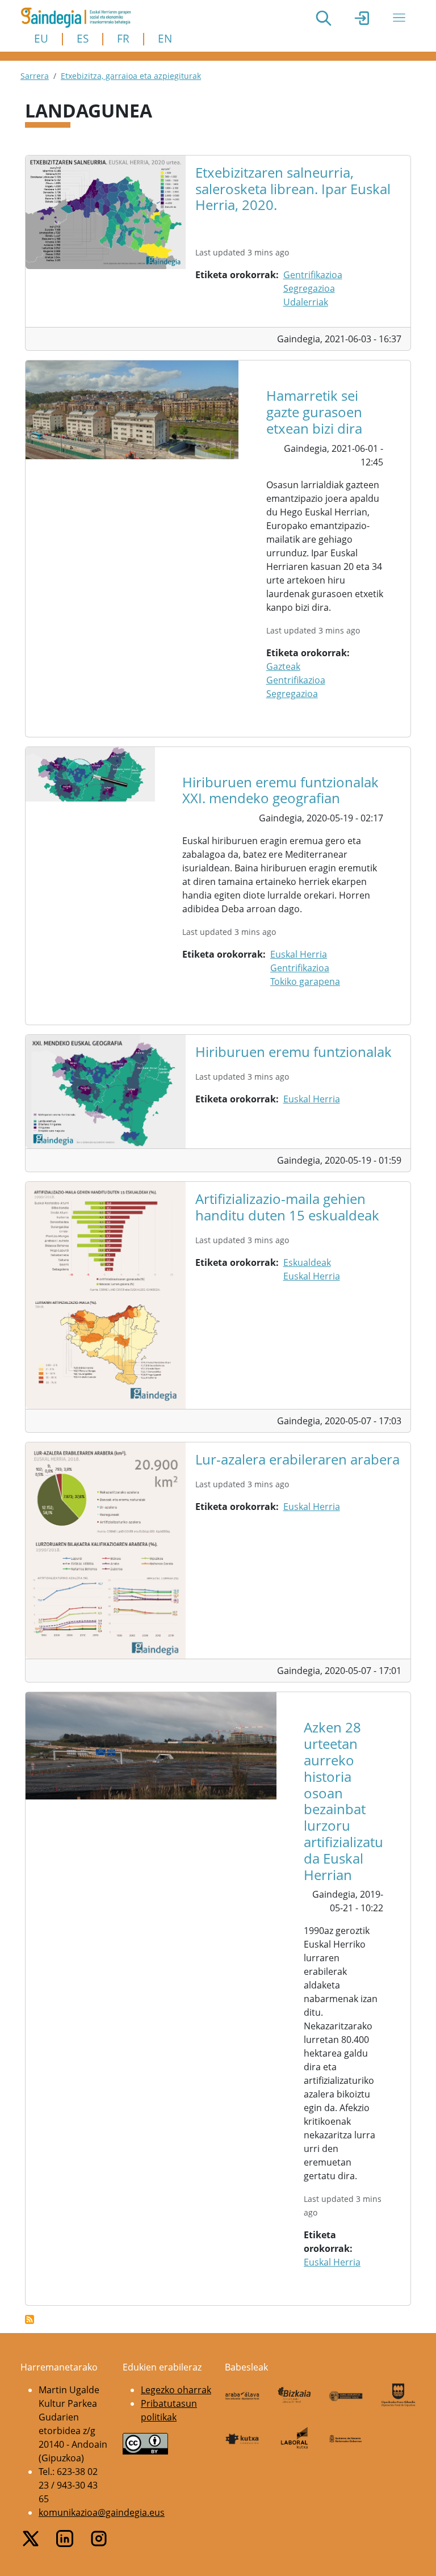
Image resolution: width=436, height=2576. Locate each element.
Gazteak (283, 666)
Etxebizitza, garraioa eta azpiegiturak (131, 76)
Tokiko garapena (305, 981)
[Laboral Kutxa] (295, 2438)
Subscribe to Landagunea (30, 2319)
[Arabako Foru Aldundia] (242, 2395)
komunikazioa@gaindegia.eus (102, 2512)
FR (123, 38)
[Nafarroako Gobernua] (346, 2438)
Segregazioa (309, 288)
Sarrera (35, 76)
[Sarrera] (80, 18)
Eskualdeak (307, 1262)
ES (83, 38)
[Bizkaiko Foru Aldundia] (295, 2395)
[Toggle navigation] (399, 18)
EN (165, 38)
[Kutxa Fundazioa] (242, 2438)
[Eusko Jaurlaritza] (346, 2395)
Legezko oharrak (176, 2390)
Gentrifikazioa (313, 275)
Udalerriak (306, 302)
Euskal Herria (299, 954)
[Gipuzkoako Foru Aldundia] (399, 2395)
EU (41, 38)
